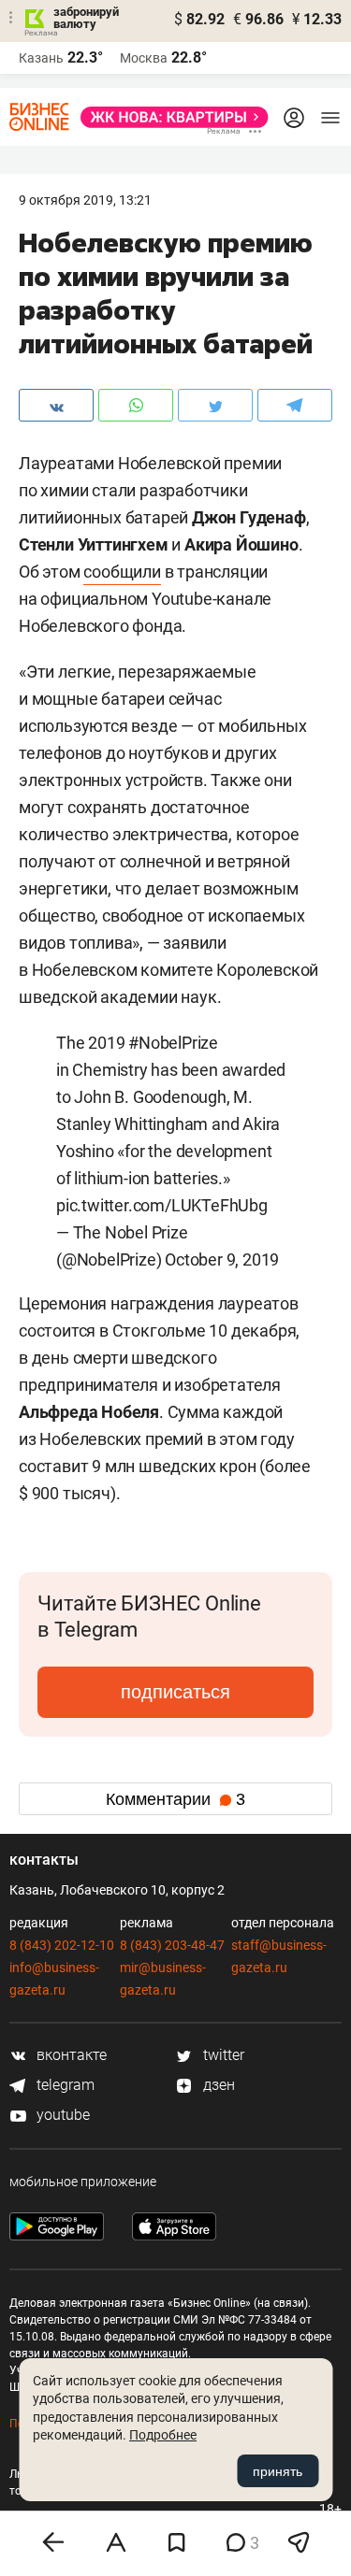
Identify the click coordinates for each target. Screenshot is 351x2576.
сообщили (122, 572)
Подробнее (163, 2435)
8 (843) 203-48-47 (172, 1945)
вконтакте (70, 2055)
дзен (217, 2085)
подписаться (175, 1692)
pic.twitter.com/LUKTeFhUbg (162, 1205)
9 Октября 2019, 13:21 (85, 200)
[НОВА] (169, 117)
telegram (64, 2085)
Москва (144, 58)
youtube (61, 2115)
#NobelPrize (173, 1043)
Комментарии (175, 1799)
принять (278, 2471)
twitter (222, 2055)
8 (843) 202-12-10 (62, 1945)
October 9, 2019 (222, 1259)
